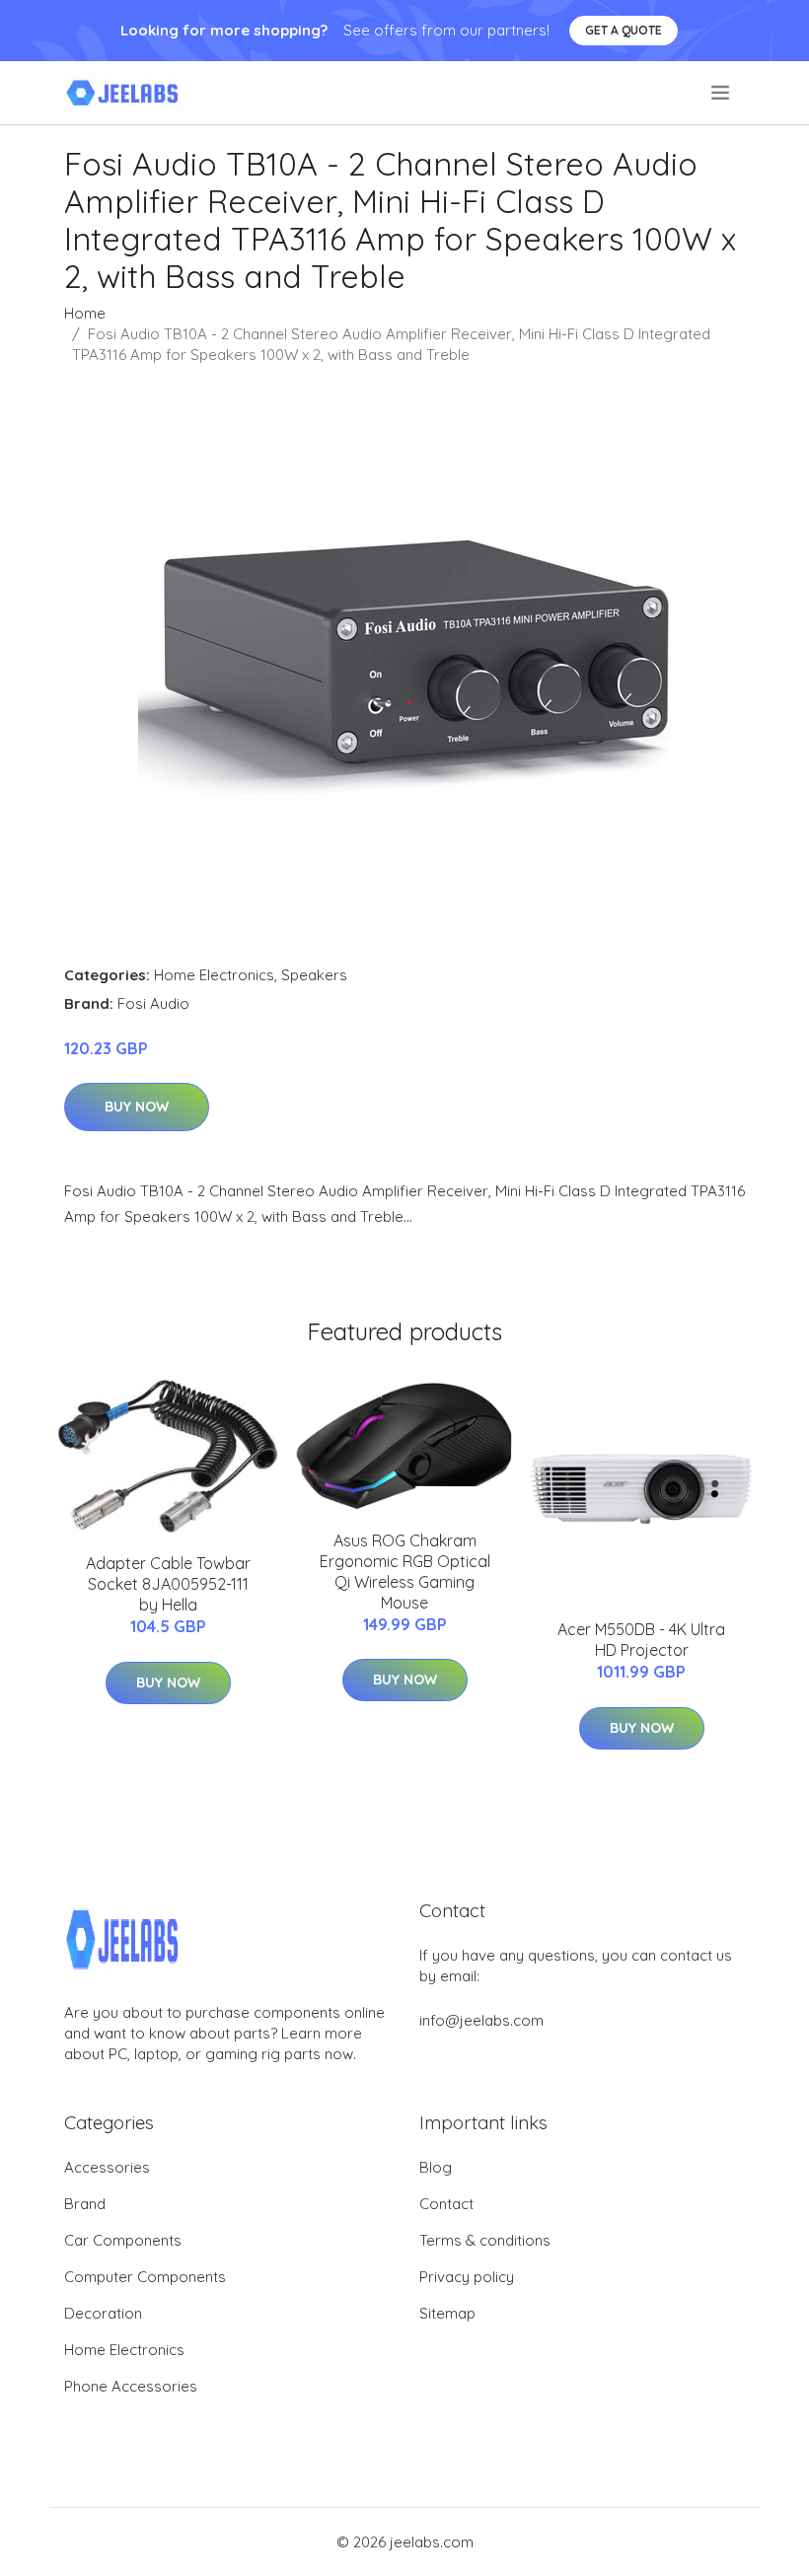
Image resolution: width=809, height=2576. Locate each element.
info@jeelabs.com (481, 2020)
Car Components (123, 2240)
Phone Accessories (131, 2386)
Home (85, 313)
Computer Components (145, 2277)
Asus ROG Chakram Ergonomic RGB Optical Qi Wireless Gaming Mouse (405, 1572)
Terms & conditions (485, 2240)
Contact (446, 2204)
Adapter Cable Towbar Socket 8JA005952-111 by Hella (168, 1584)
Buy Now (137, 1107)
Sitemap (447, 2313)
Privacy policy (467, 2277)
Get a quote (624, 30)
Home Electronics (214, 975)
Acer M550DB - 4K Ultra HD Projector (641, 1640)
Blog (436, 2167)
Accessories (107, 2167)
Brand (85, 2204)
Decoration (103, 2313)
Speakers (314, 975)
